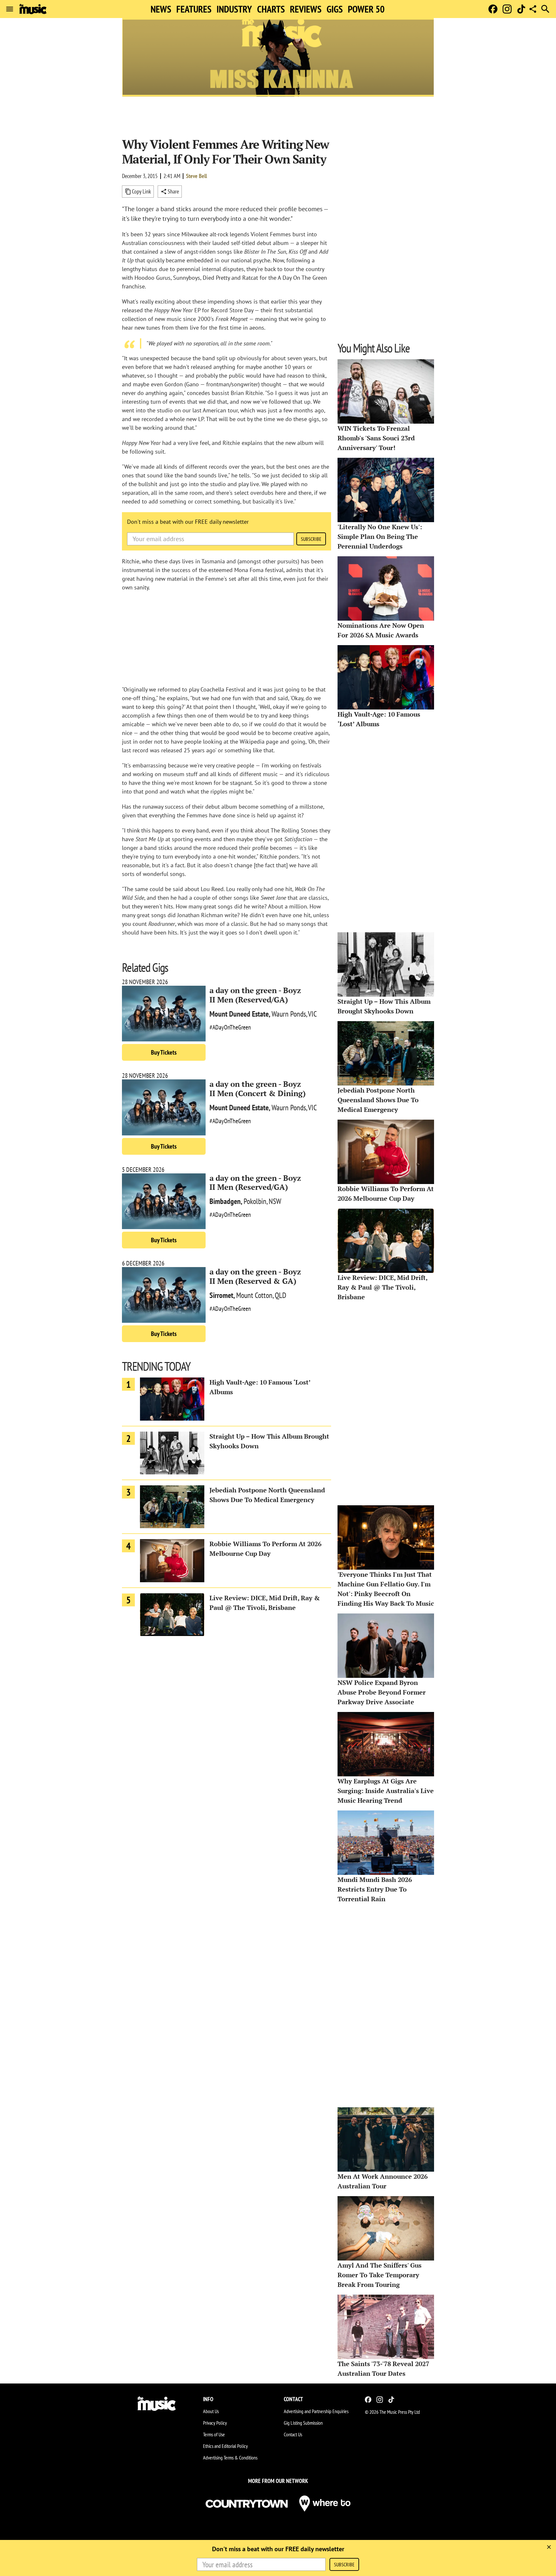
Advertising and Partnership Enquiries (316, 2411)
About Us (211, 2411)
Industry (234, 9)
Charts (271, 9)
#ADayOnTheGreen (230, 1027)
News (161, 9)
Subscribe (311, 539)
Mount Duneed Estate (239, 1014)
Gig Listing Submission (303, 2423)
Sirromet (221, 1295)
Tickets (164, 1052)
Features (194, 9)
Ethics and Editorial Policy (225, 2446)
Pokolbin (255, 1201)
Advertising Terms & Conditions (230, 2458)
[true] (549, 2547)
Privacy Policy (215, 2423)
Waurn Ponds (289, 1014)
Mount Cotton (254, 1295)
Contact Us (293, 2434)
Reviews (306, 9)
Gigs (335, 9)
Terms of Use (214, 2434)
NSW (275, 1201)
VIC (312, 1014)
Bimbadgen (225, 1201)
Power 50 (366, 9)
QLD (281, 1295)
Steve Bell (196, 176)
